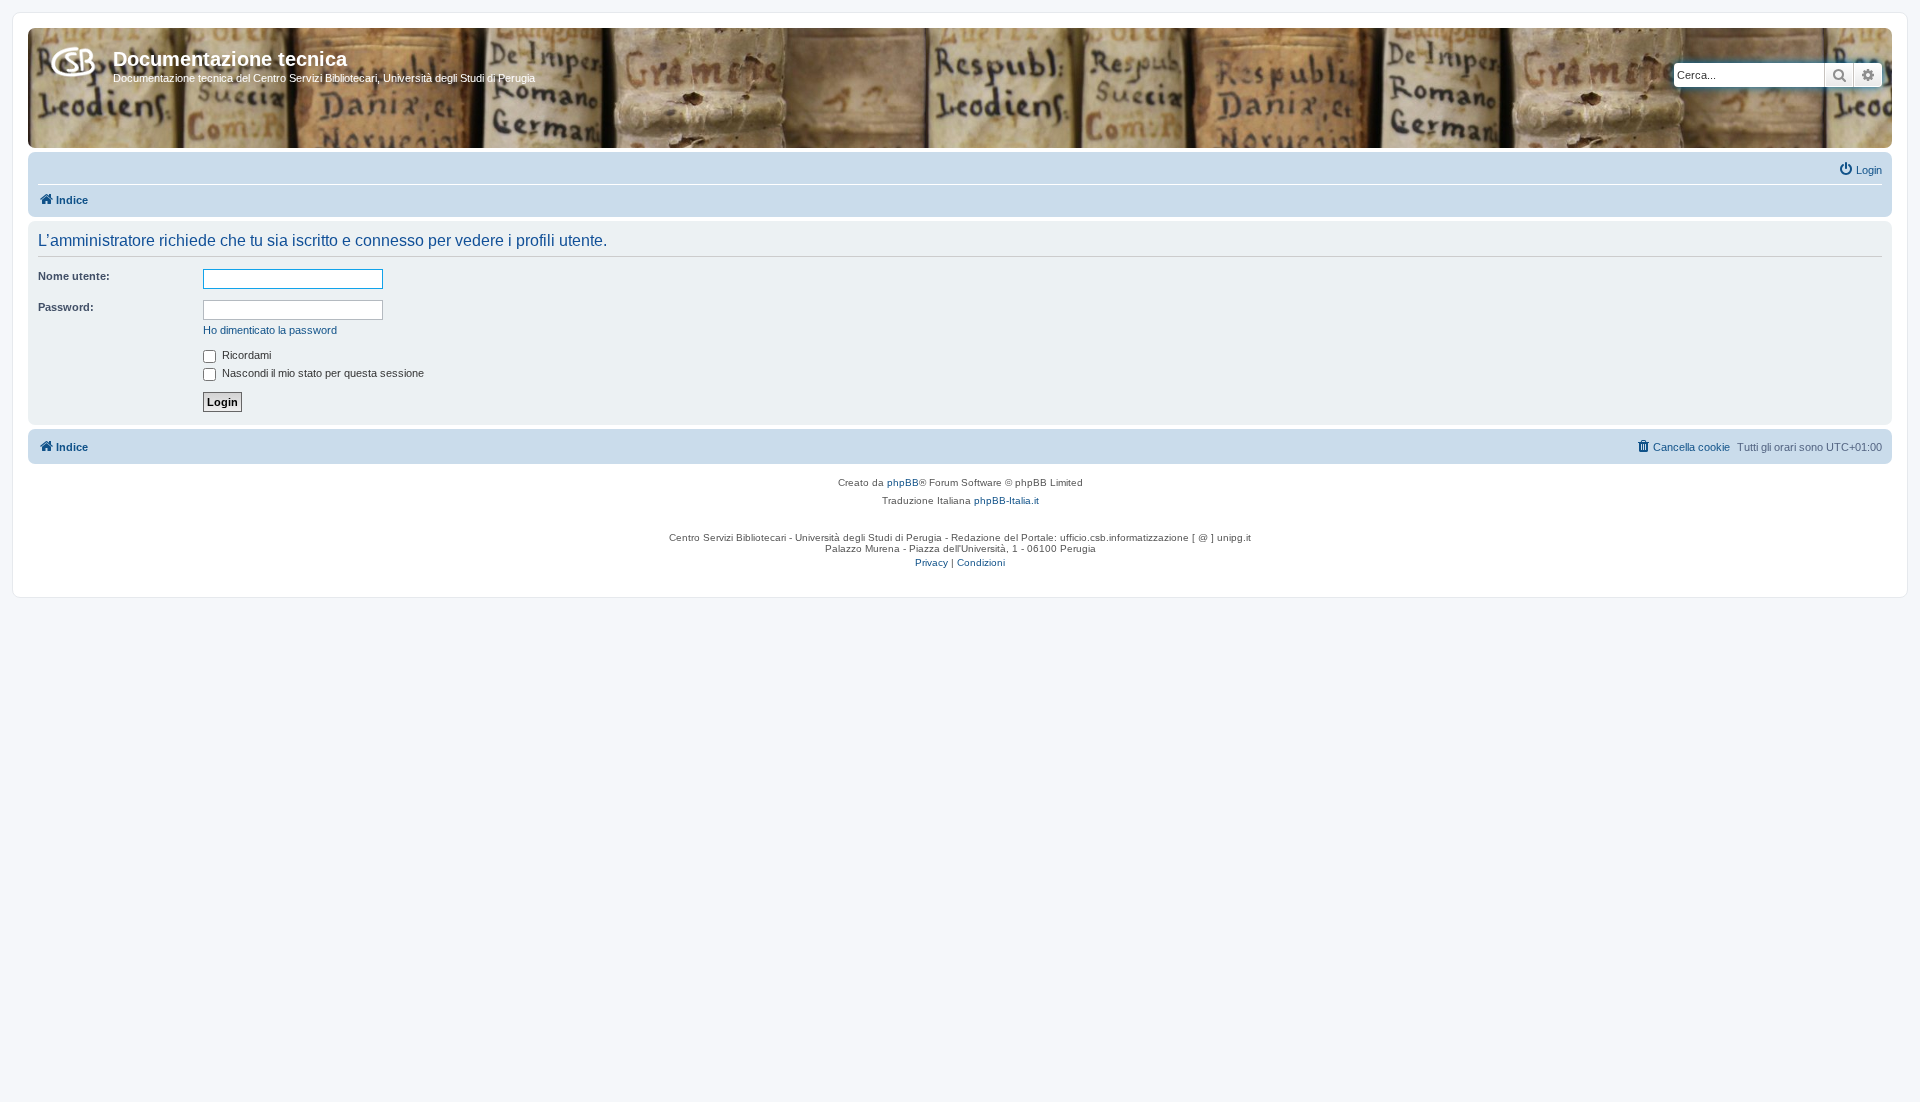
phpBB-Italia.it (1006, 500)
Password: (66, 307)
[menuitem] (1860, 170)
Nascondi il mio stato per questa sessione (321, 373)
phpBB (903, 482)
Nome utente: (74, 276)
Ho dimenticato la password (270, 330)
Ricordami (245, 355)
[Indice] (73, 58)
